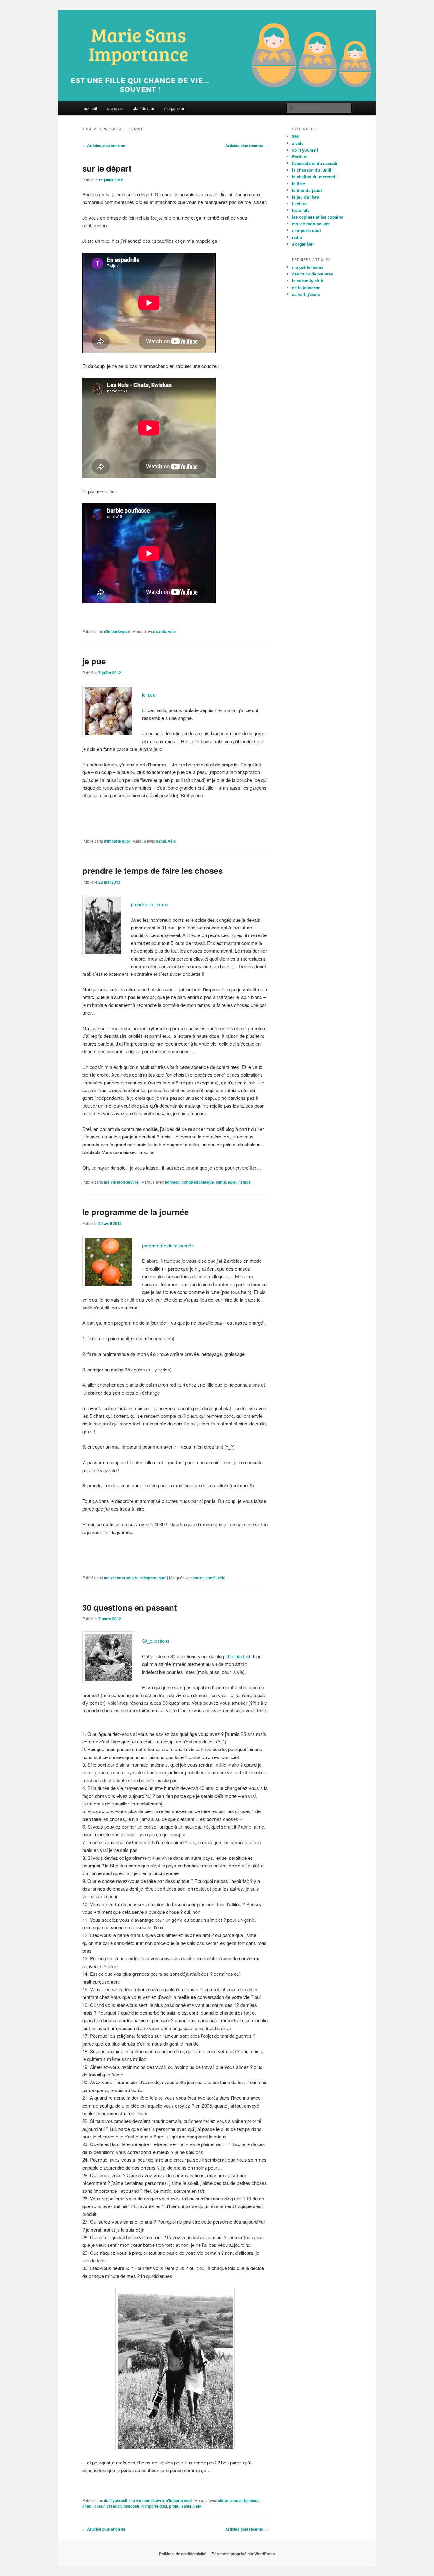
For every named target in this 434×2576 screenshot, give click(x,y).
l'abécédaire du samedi (315, 163)
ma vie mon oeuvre (121, 1182)
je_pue (149, 694)
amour (236, 2500)
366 (295, 136)
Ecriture (300, 156)
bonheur (172, 1182)
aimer (223, 2500)
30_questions (156, 1641)
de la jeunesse (306, 287)
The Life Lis (237, 1656)
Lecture (299, 204)
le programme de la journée (136, 1212)
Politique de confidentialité (183, 2554)
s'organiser (303, 244)
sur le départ (107, 168)
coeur (100, 2506)
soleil (233, 1182)
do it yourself (116, 2500)
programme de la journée (168, 1245)
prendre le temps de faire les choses (153, 870)
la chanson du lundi (312, 170)
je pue (94, 661)
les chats (301, 210)
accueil (90, 108)
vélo (172, 631)
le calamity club (308, 280)
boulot (198, 1578)
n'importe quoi (117, 631)
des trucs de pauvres (312, 274)
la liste (298, 184)
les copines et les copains (318, 217)
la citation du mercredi (314, 177)
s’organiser (174, 108)
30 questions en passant (130, 1607)
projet (174, 2506)
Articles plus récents (247, 146)
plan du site (143, 108)
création (114, 2506)
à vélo (298, 143)
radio (297, 237)
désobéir (132, 2506)
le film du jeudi (307, 190)
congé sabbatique (198, 1182)
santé (161, 631)
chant (87, 2506)
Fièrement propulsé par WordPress (243, 2554)
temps (245, 1182)
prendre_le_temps (150, 904)
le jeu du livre (305, 197)
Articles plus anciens (104, 146)
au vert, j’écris (306, 294)
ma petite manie (308, 267)
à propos (115, 108)
